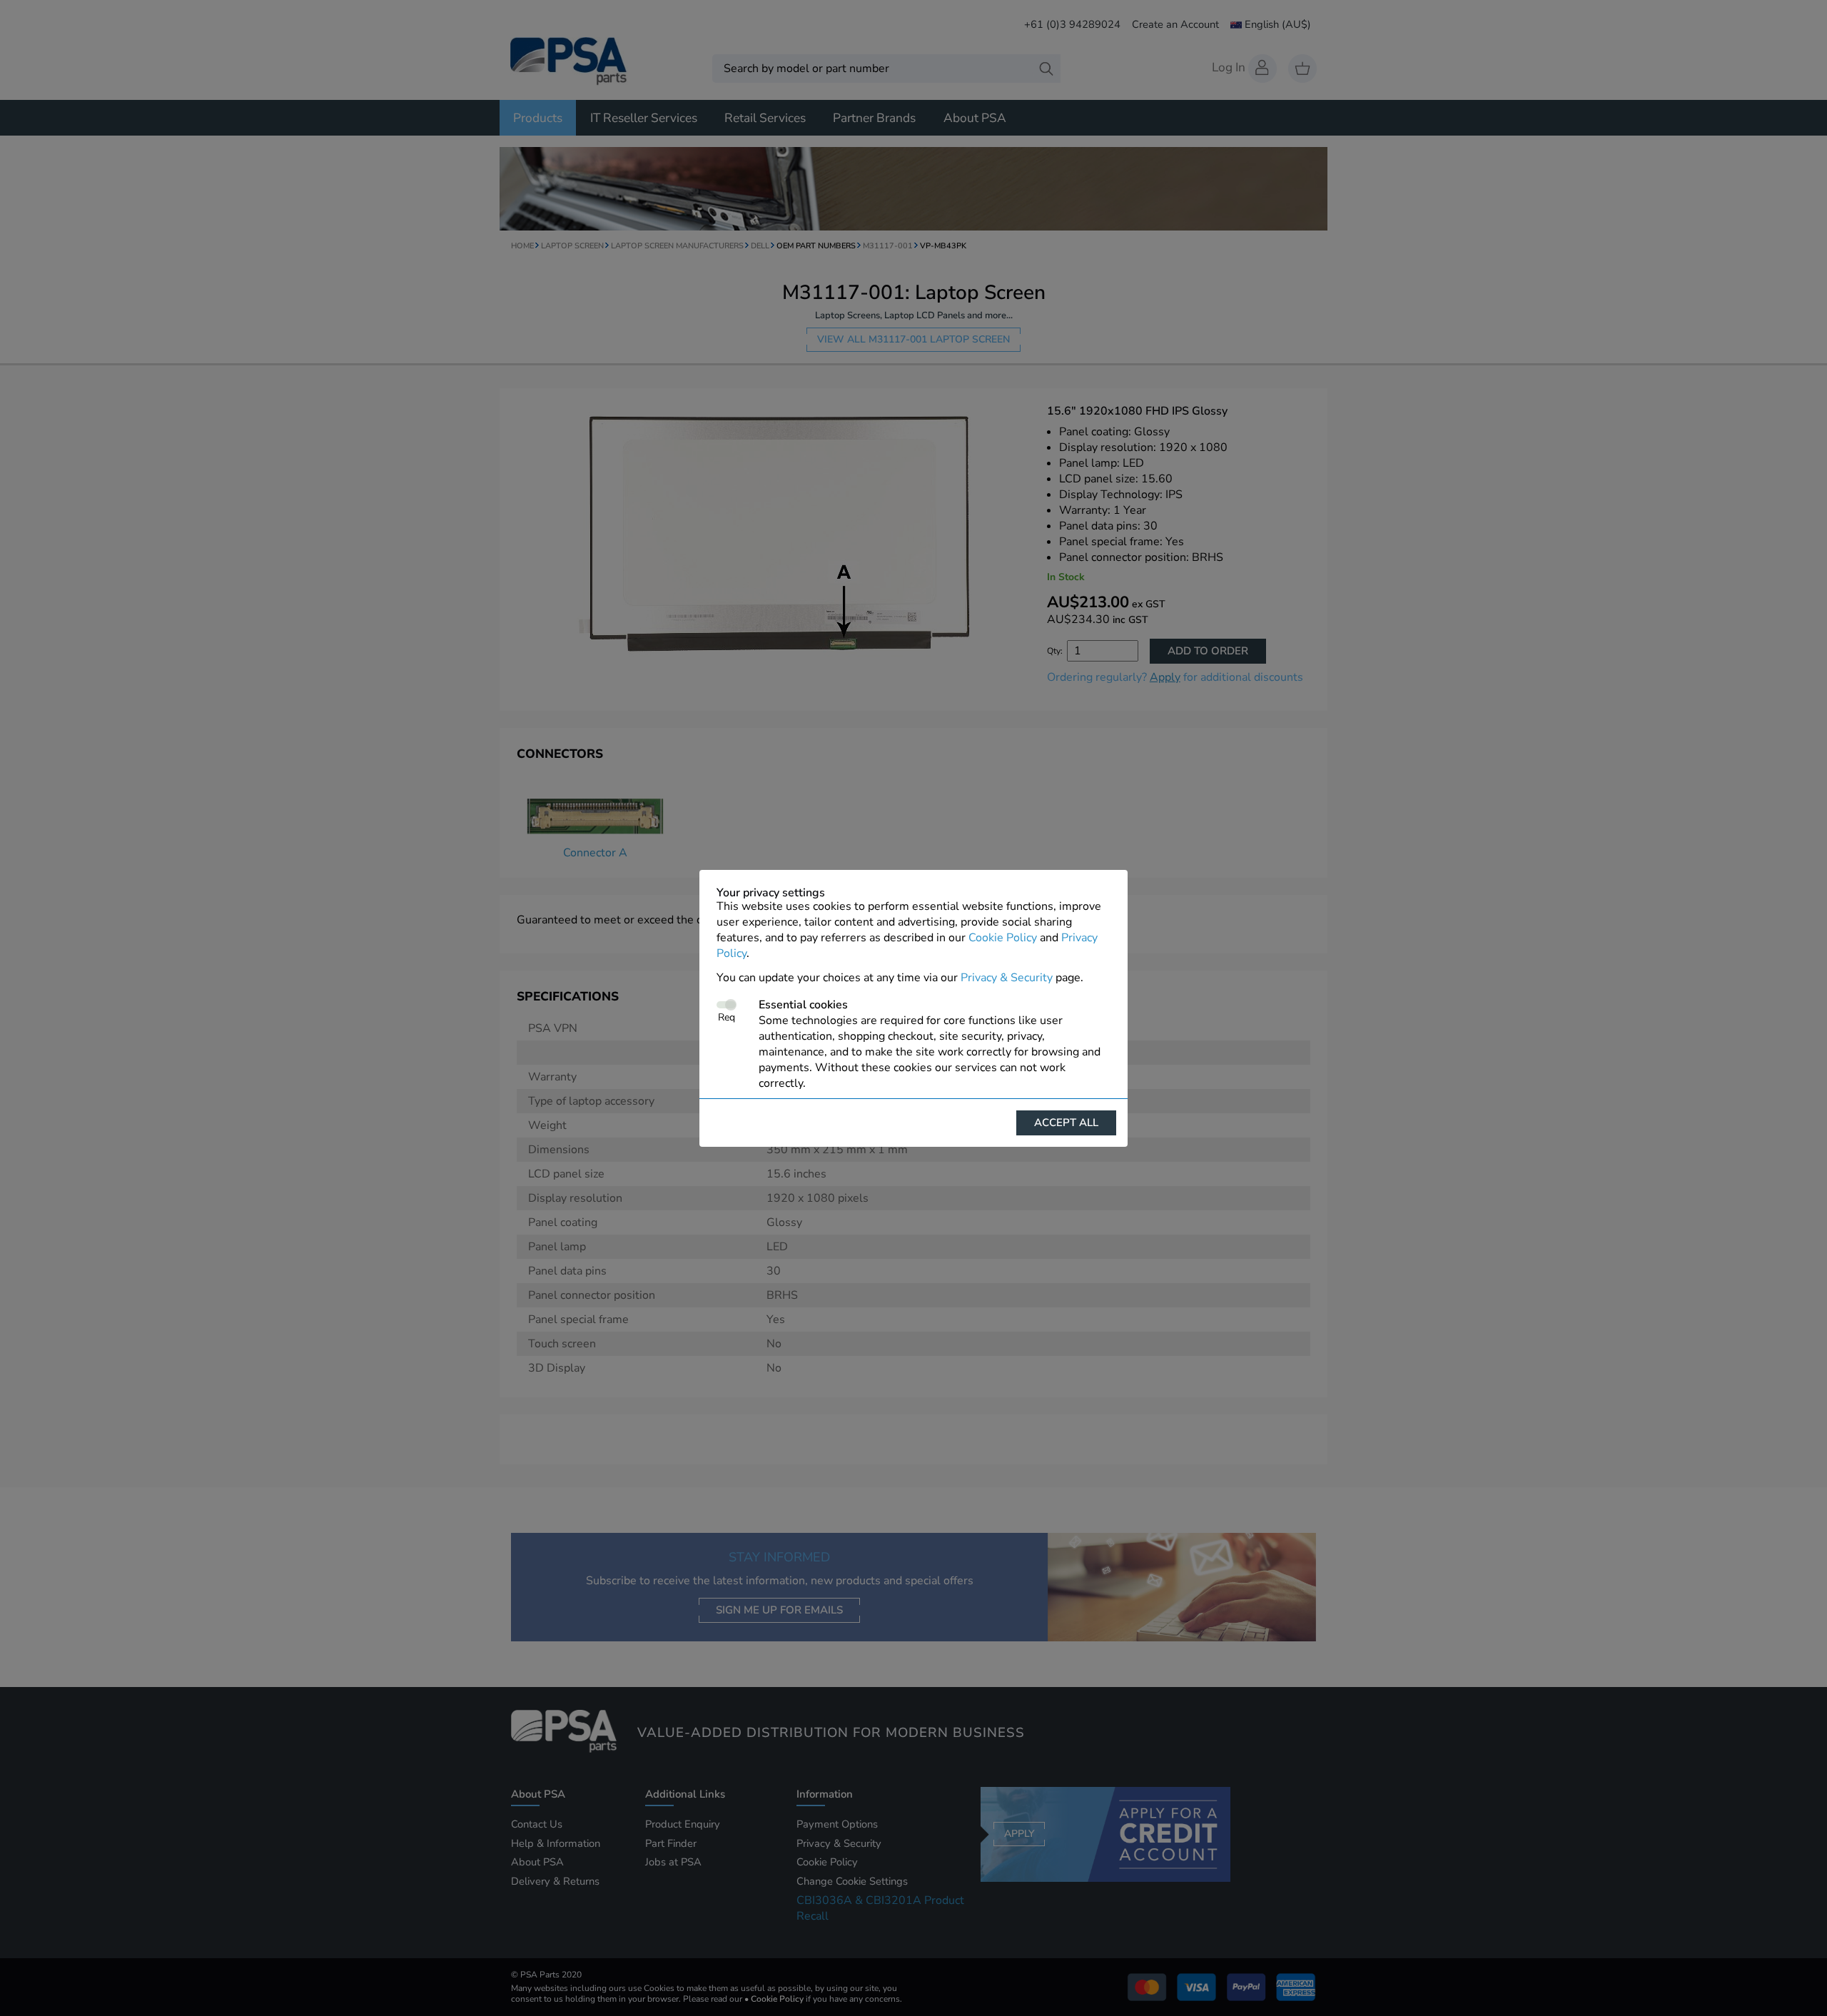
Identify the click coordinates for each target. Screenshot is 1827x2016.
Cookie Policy (1003, 938)
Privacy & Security (1007, 978)
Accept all (1066, 1123)
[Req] (726, 1005)
